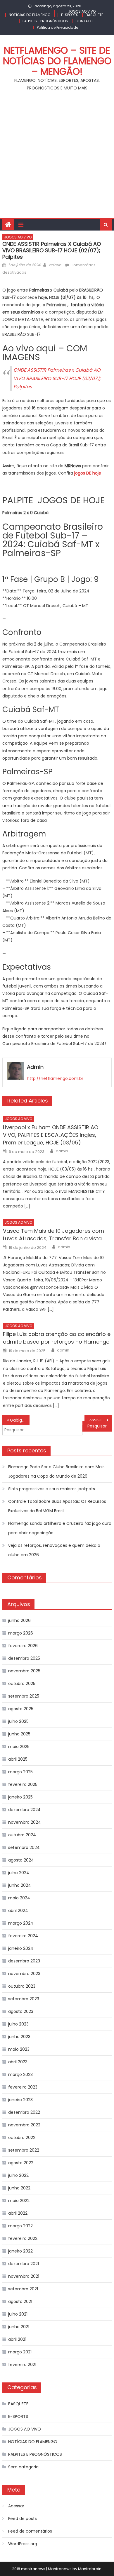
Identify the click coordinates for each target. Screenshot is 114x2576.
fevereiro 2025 (23, 1784)
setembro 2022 (24, 2150)
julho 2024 (19, 1873)
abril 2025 (18, 1759)
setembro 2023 (24, 1999)
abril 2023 (18, 2062)
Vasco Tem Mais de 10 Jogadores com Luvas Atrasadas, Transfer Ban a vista (53, 1235)
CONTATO (84, 21)
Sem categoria (23, 2467)
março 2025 (20, 1772)
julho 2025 (18, 1721)
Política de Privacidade (57, 27)
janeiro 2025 (20, 1797)
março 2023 (20, 2074)
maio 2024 (19, 1898)
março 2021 (20, 2352)
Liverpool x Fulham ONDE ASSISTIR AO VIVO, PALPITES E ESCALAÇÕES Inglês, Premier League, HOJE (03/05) (51, 1135)
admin (55, 265)
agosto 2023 (21, 2011)
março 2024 (21, 1923)
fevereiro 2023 (23, 2087)
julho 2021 (18, 2314)
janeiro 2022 (20, 2251)
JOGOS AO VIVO (82, 11)
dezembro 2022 (24, 2112)
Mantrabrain (90, 2569)
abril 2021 (17, 2339)
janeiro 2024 (21, 1948)
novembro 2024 (25, 1822)
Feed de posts (23, 2519)
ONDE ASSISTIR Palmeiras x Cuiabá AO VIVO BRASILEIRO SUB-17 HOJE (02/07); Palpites (57, 378)
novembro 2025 (24, 1671)
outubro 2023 (22, 1986)
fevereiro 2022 (23, 2238)
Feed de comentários (30, 2531)
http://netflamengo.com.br (55, 1078)
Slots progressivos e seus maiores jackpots (52, 1489)
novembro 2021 (24, 2276)
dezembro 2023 (24, 1961)
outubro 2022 (22, 2138)
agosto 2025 (21, 1709)
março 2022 (20, 2226)
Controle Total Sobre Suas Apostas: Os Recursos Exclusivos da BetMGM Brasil (57, 1506)
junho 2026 (19, 1620)
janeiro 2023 (20, 2100)
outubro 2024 (22, 1835)
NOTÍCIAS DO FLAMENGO (30, 15)
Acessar (16, 2506)
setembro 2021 (23, 2289)
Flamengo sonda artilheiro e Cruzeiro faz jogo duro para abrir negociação (60, 1528)
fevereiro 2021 (22, 2365)
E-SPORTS (70, 15)
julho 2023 (18, 2024)
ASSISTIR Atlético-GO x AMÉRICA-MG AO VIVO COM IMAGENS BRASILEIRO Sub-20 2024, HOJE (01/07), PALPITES (101, 1420)
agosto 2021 (20, 2301)
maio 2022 (19, 2201)
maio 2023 (19, 2049)
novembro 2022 (24, 2125)
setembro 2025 (24, 1696)
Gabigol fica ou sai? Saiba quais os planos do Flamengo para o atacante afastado (20, 1420)
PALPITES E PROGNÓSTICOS (45, 21)
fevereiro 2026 (23, 1646)
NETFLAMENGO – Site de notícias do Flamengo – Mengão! (57, 61)
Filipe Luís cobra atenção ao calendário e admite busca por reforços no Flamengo (57, 1338)
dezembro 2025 (24, 1658)
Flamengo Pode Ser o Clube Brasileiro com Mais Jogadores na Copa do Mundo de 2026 (56, 1471)
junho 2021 (19, 2327)
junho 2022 (19, 2188)
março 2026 (21, 1633)
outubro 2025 (22, 1684)
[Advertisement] (57, 158)
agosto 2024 (21, 1860)
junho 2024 (20, 1885)
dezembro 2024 (24, 1810)
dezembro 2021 (24, 2264)
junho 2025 (19, 1734)
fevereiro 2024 (23, 1936)
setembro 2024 (24, 1847)
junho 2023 (19, 2037)
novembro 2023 (24, 1974)
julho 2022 (18, 2175)
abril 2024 (18, 1911)
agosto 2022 (21, 2163)
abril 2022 (18, 2213)
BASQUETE (94, 15)
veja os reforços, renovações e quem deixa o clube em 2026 (54, 1550)
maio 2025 (19, 1747)
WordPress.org (23, 2544)
